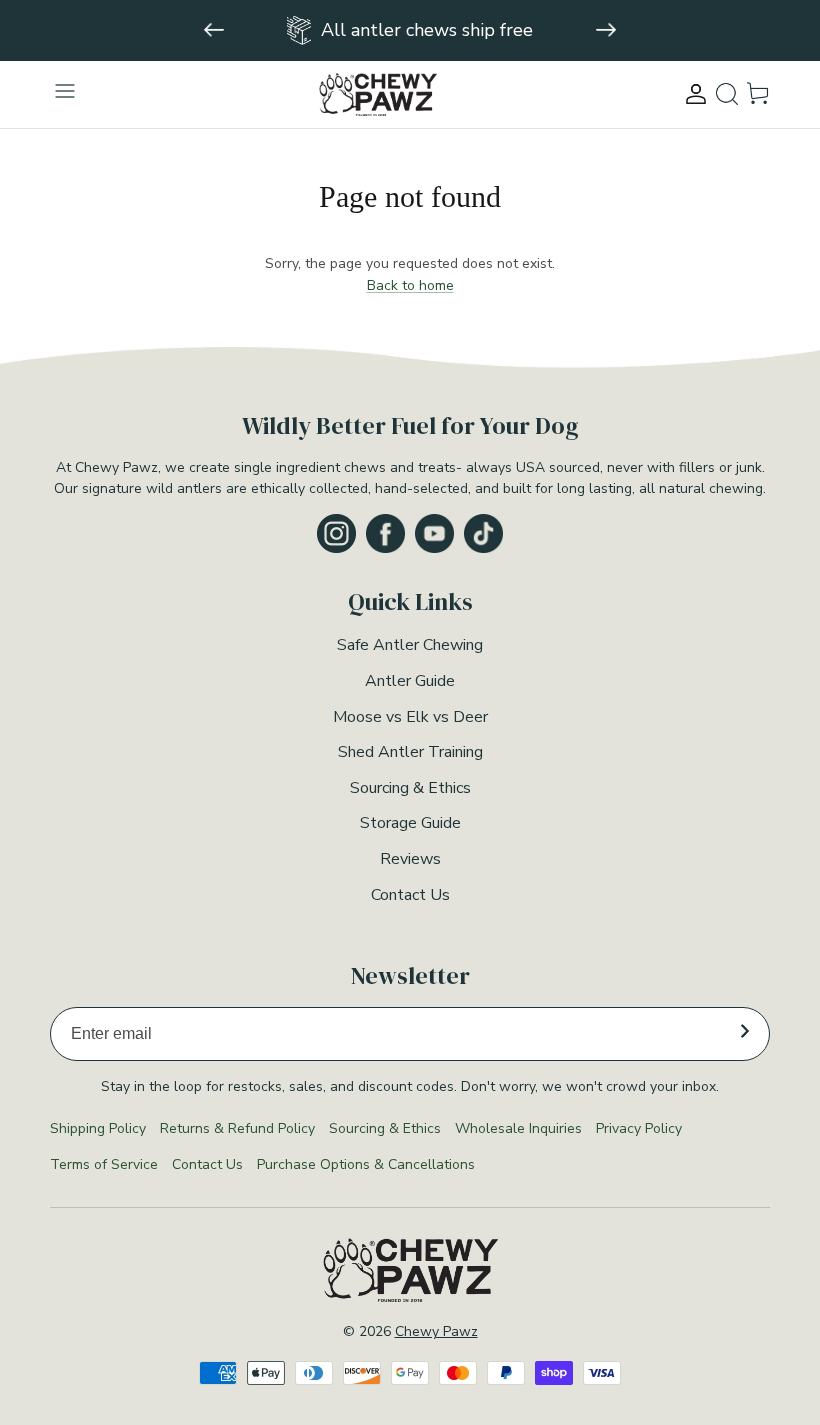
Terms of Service (104, 1164)
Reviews (410, 859)
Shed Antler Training (410, 752)
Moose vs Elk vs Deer (410, 717)
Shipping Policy (98, 1128)
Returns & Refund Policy (237, 1128)
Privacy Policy (639, 1128)
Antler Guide (410, 681)
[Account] (696, 94)
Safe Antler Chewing (410, 645)
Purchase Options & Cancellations (366, 1164)
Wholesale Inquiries (518, 1128)
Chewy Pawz (436, 1331)
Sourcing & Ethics (410, 788)
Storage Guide (410, 823)
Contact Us (410, 895)
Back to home (410, 285)
